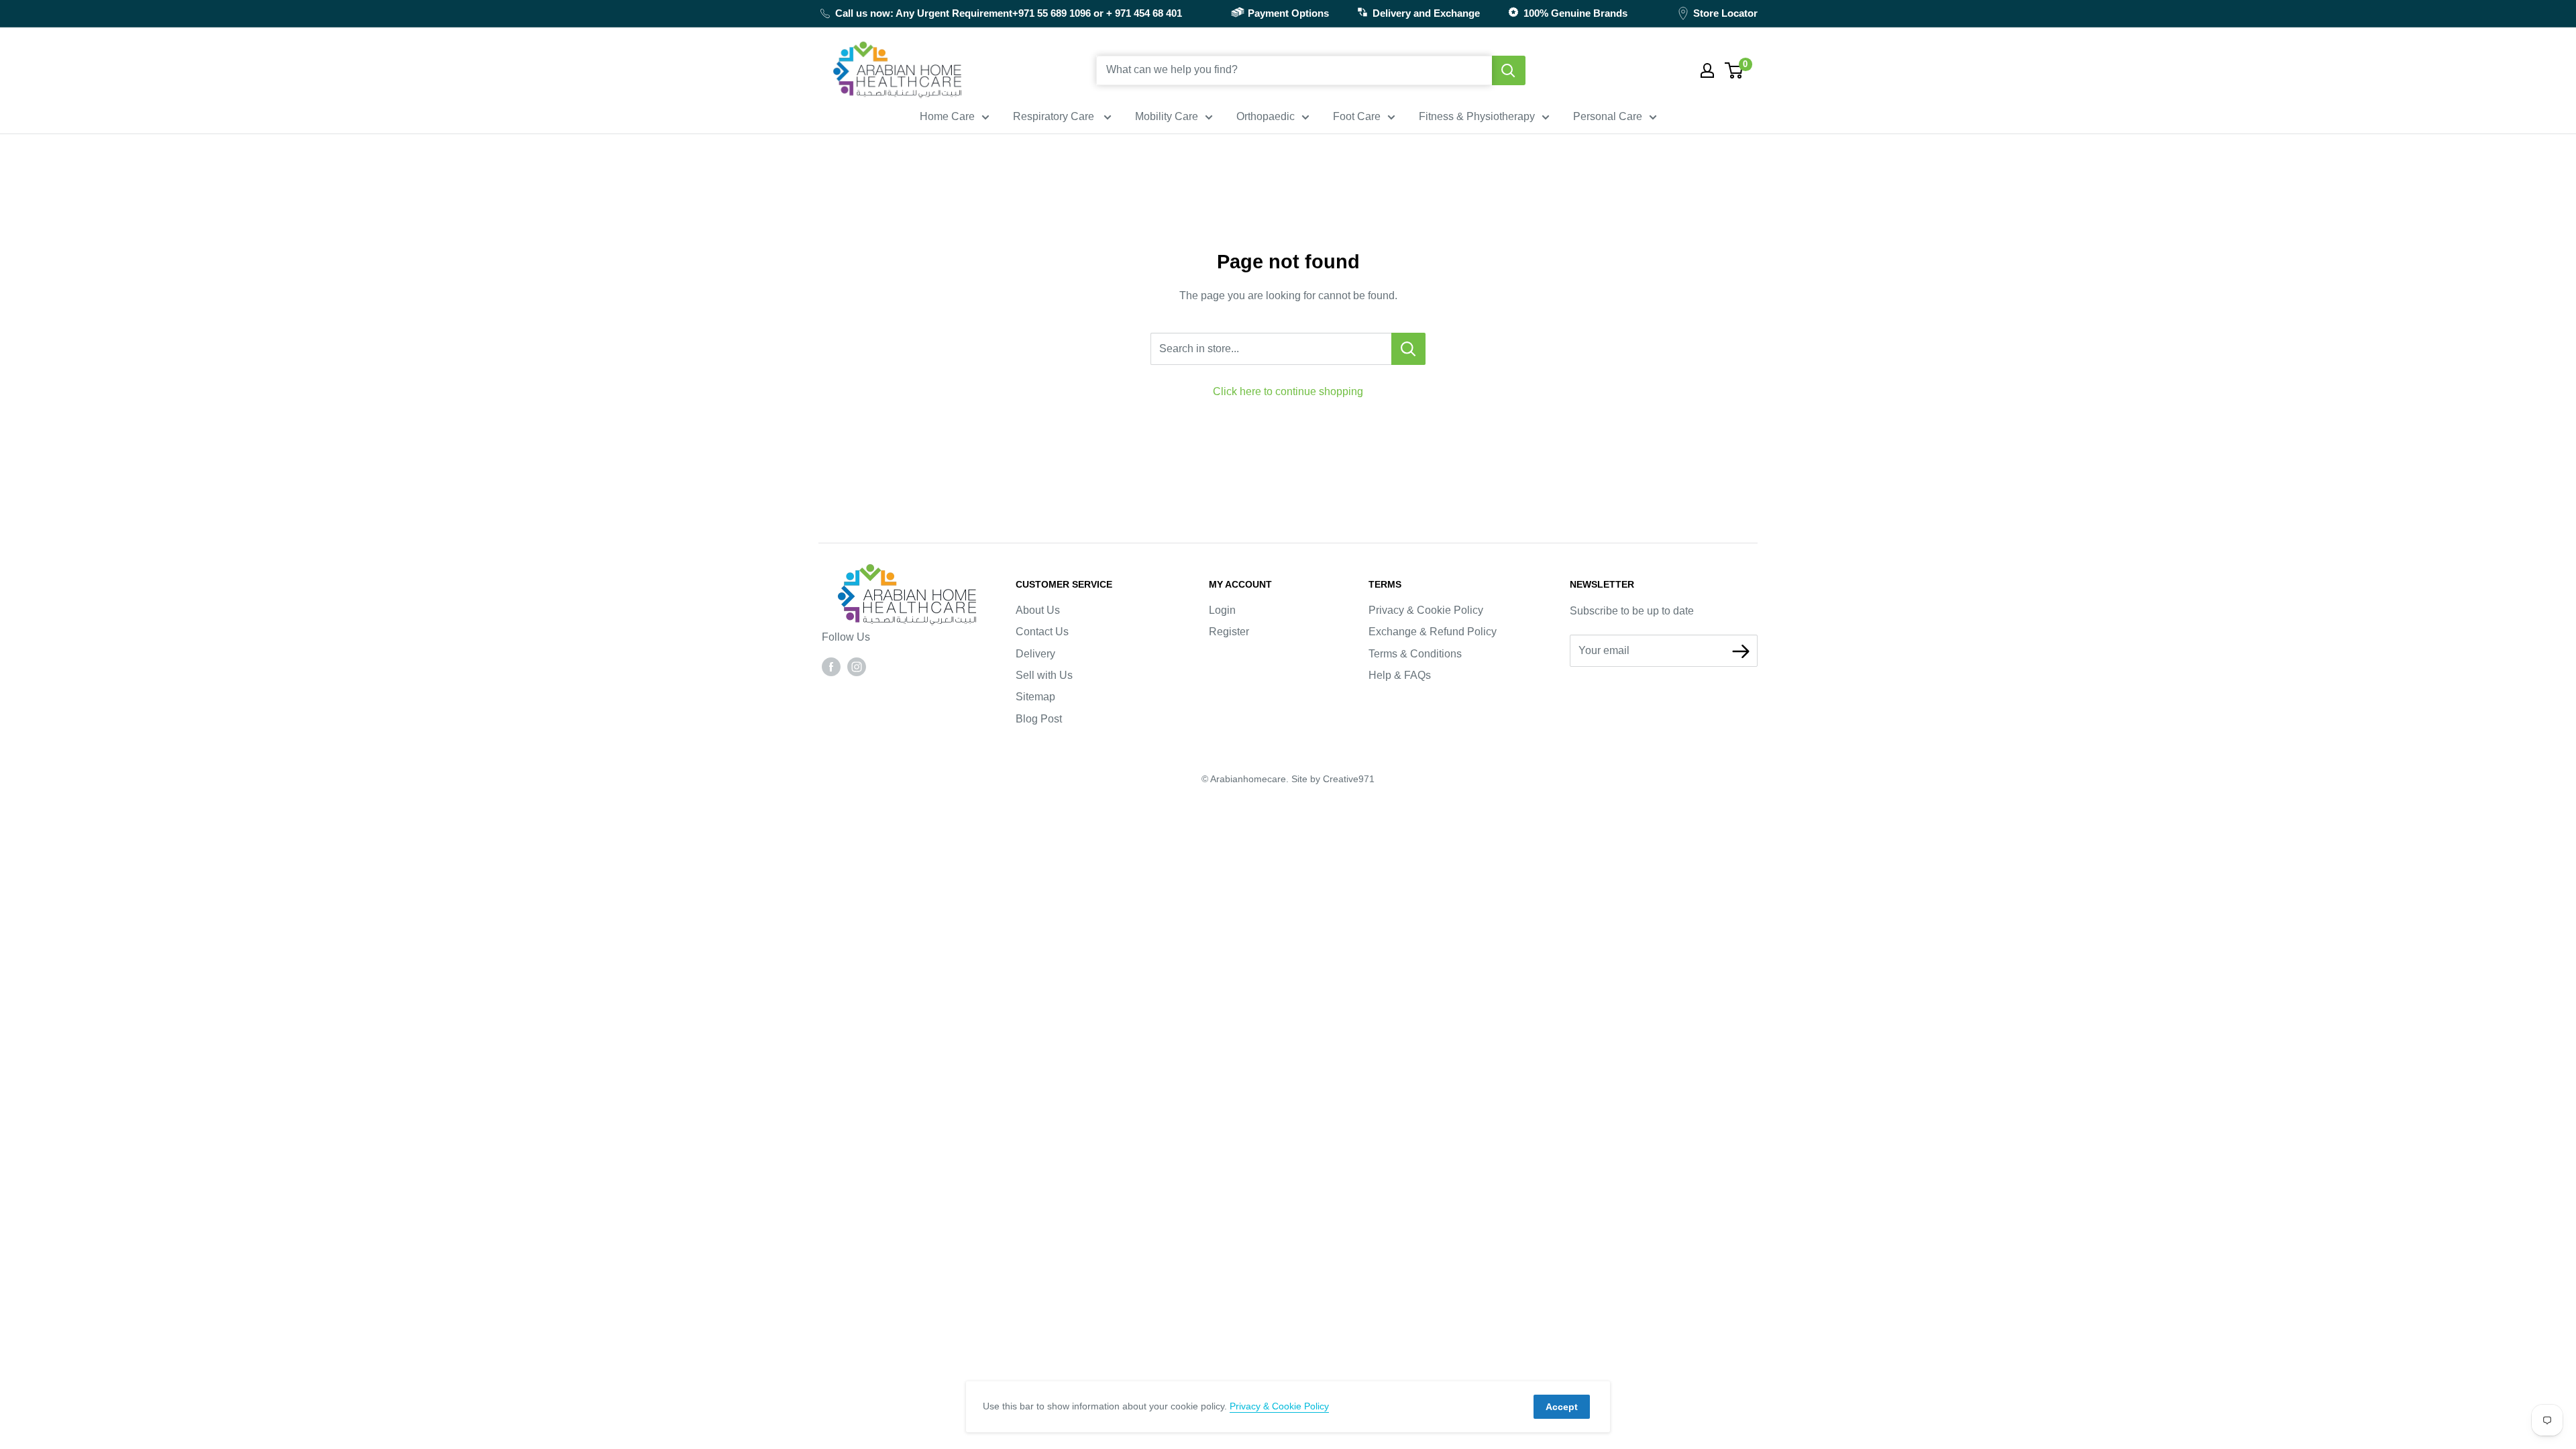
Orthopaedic (1266, 116)
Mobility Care (1167, 116)
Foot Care (1357, 116)
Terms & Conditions (1415, 654)
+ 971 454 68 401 (1144, 13)
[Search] (1509, 70)
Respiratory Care (1055, 116)
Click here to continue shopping (1288, 391)
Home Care (947, 116)
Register (1229, 632)
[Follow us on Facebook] (831, 666)
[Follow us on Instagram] (857, 666)
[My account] (1707, 70)
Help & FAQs (1400, 675)
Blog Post (1039, 719)
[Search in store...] (1408, 349)
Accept (1562, 1407)
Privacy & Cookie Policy (1426, 610)
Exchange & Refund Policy (1433, 632)
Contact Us (1042, 632)
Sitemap (1035, 697)
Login (1222, 610)
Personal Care (1608, 116)
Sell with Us (1044, 675)
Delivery (1035, 654)
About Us (1038, 610)
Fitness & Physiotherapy (1477, 116)
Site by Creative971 (1333, 779)
